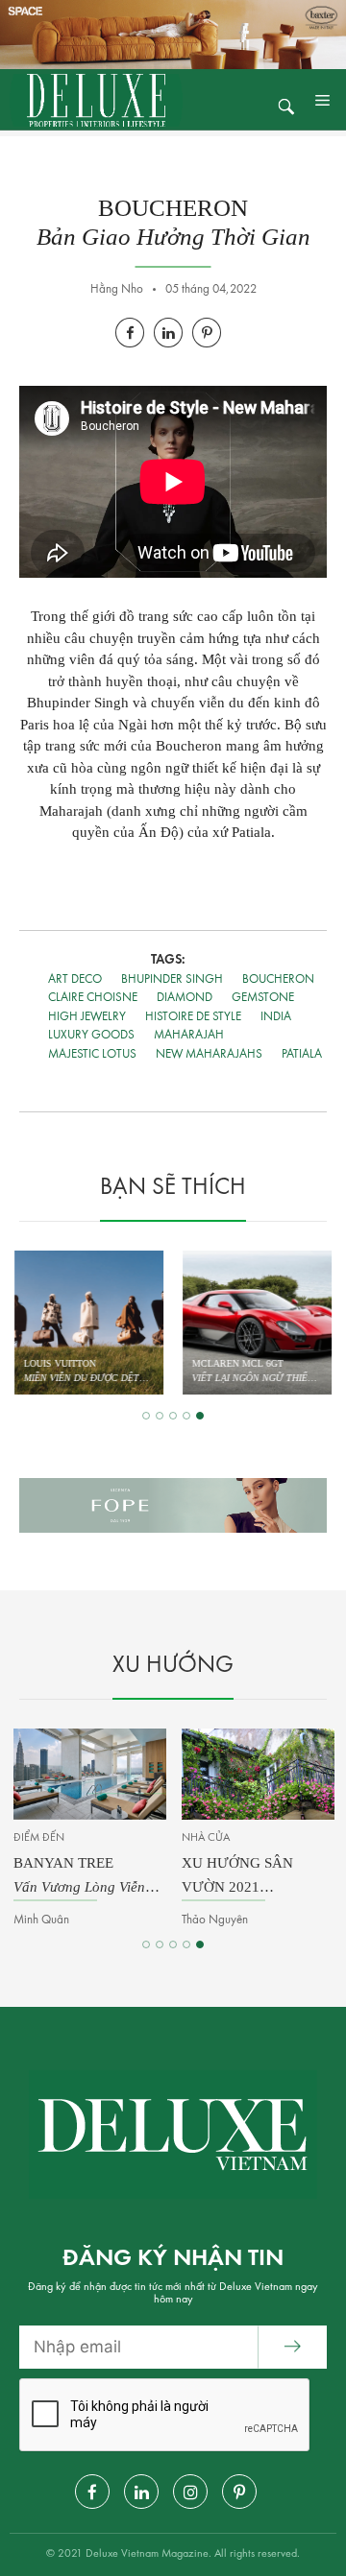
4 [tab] (186, 1416)
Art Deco (75, 979)
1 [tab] (146, 1416)
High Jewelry (87, 1017)
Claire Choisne (93, 998)
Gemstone (263, 998)
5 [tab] (200, 1416)
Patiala (302, 1054)
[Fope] (173, 1505)
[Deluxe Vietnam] (96, 99)
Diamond (185, 998)
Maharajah (189, 1035)
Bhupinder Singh (172, 979)
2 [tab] (160, 1416)
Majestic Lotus (92, 1054)
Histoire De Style (193, 1017)
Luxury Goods (91, 1035)
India (276, 1017)
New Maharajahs (209, 1054)
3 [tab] (173, 1416)
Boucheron (278, 979)
